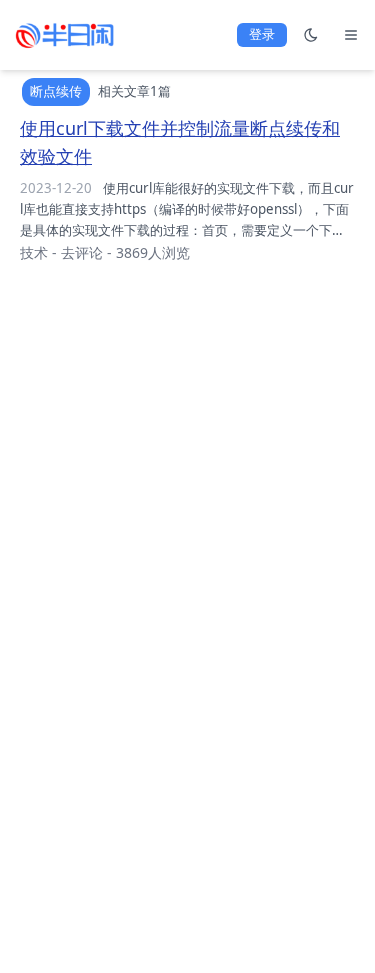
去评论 (82, 252)
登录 (262, 34)
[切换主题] (311, 35)
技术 (34, 252)
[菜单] (351, 35)
